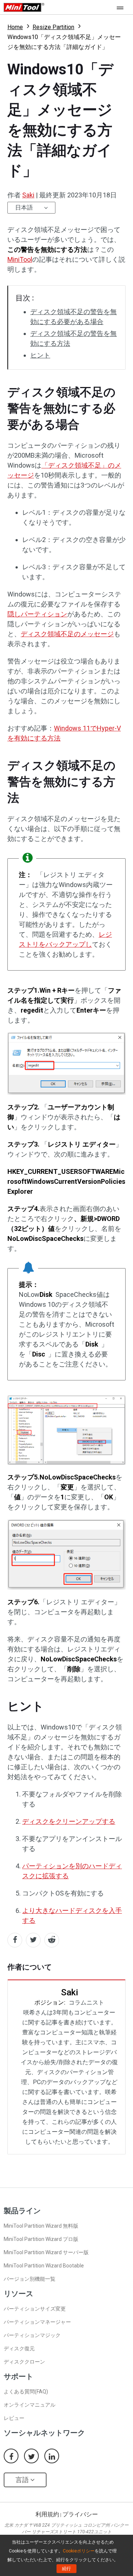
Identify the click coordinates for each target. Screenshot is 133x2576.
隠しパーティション (37, 614)
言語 (23, 2480)
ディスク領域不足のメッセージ (67, 634)
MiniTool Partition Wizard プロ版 (41, 2239)
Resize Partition (53, 27)
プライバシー (80, 2514)
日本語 (24, 207)
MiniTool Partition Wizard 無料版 (41, 2226)
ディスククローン (24, 2362)
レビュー (14, 2418)
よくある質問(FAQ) (26, 2392)
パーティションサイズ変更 (35, 2309)
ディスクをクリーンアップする (69, 1821)
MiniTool (20, 259)
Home (15, 27)
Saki (28, 195)
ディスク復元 (19, 2348)
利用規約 (47, 2514)
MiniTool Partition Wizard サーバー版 (46, 2252)
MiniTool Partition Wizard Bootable (44, 2266)
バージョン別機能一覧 (30, 2279)
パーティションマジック (32, 2335)
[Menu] (122, 7)
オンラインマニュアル (30, 2405)
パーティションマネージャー (37, 2322)
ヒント (40, 355)
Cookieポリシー (79, 2551)
